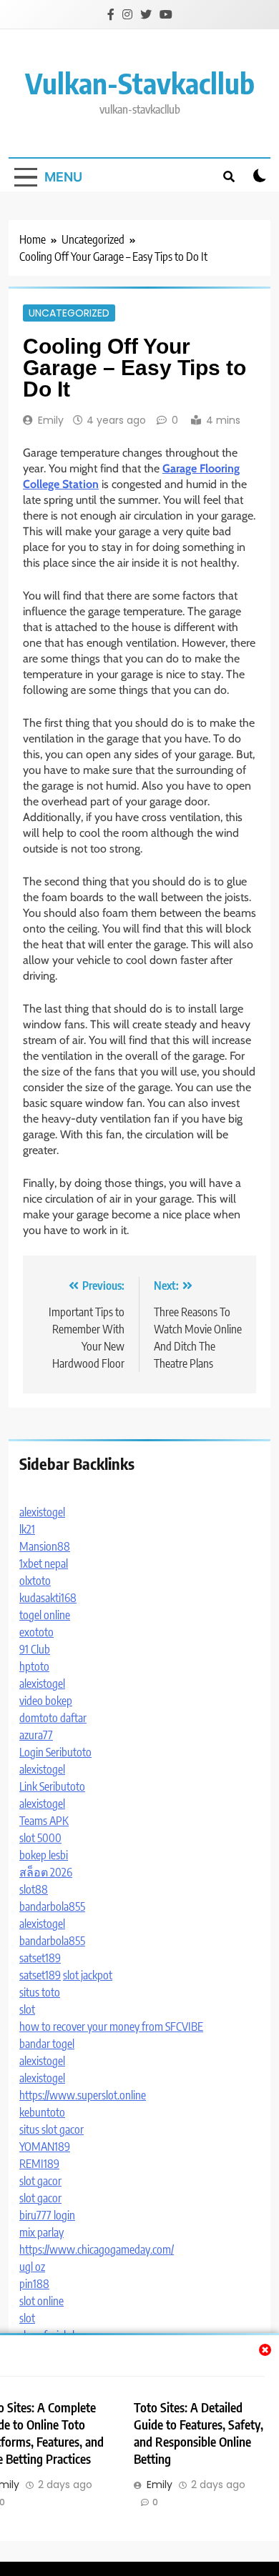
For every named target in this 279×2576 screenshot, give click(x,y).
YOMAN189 (45, 2147)
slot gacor (40, 2181)
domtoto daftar (53, 1718)
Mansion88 (45, 1546)
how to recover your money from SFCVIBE (111, 2027)
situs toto (40, 1992)
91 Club (35, 1649)
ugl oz (32, 2267)
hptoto (34, 1666)
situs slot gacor (52, 2129)
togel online (45, 1615)
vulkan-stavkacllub (140, 83)
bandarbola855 (52, 1906)
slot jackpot (88, 1975)
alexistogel (42, 1512)
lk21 (27, 1529)
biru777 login (47, 2215)
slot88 (34, 1889)
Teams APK (44, 1821)
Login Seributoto (55, 1752)
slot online (41, 2301)
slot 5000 (40, 1838)
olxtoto (35, 1581)
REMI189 (39, 2164)
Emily (51, 420)
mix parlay (41, 2232)
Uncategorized (69, 313)
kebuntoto (42, 2112)
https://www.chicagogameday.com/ (97, 2249)
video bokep (46, 1701)
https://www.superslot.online (83, 2095)
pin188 (34, 2284)
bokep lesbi (44, 1855)
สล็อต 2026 (46, 1872)
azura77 (36, 1735)
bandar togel (47, 2044)
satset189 (40, 1958)
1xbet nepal (44, 1563)
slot (27, 2009)
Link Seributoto (52, 1786)
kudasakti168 (48, 1598)
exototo (36, 1632)
